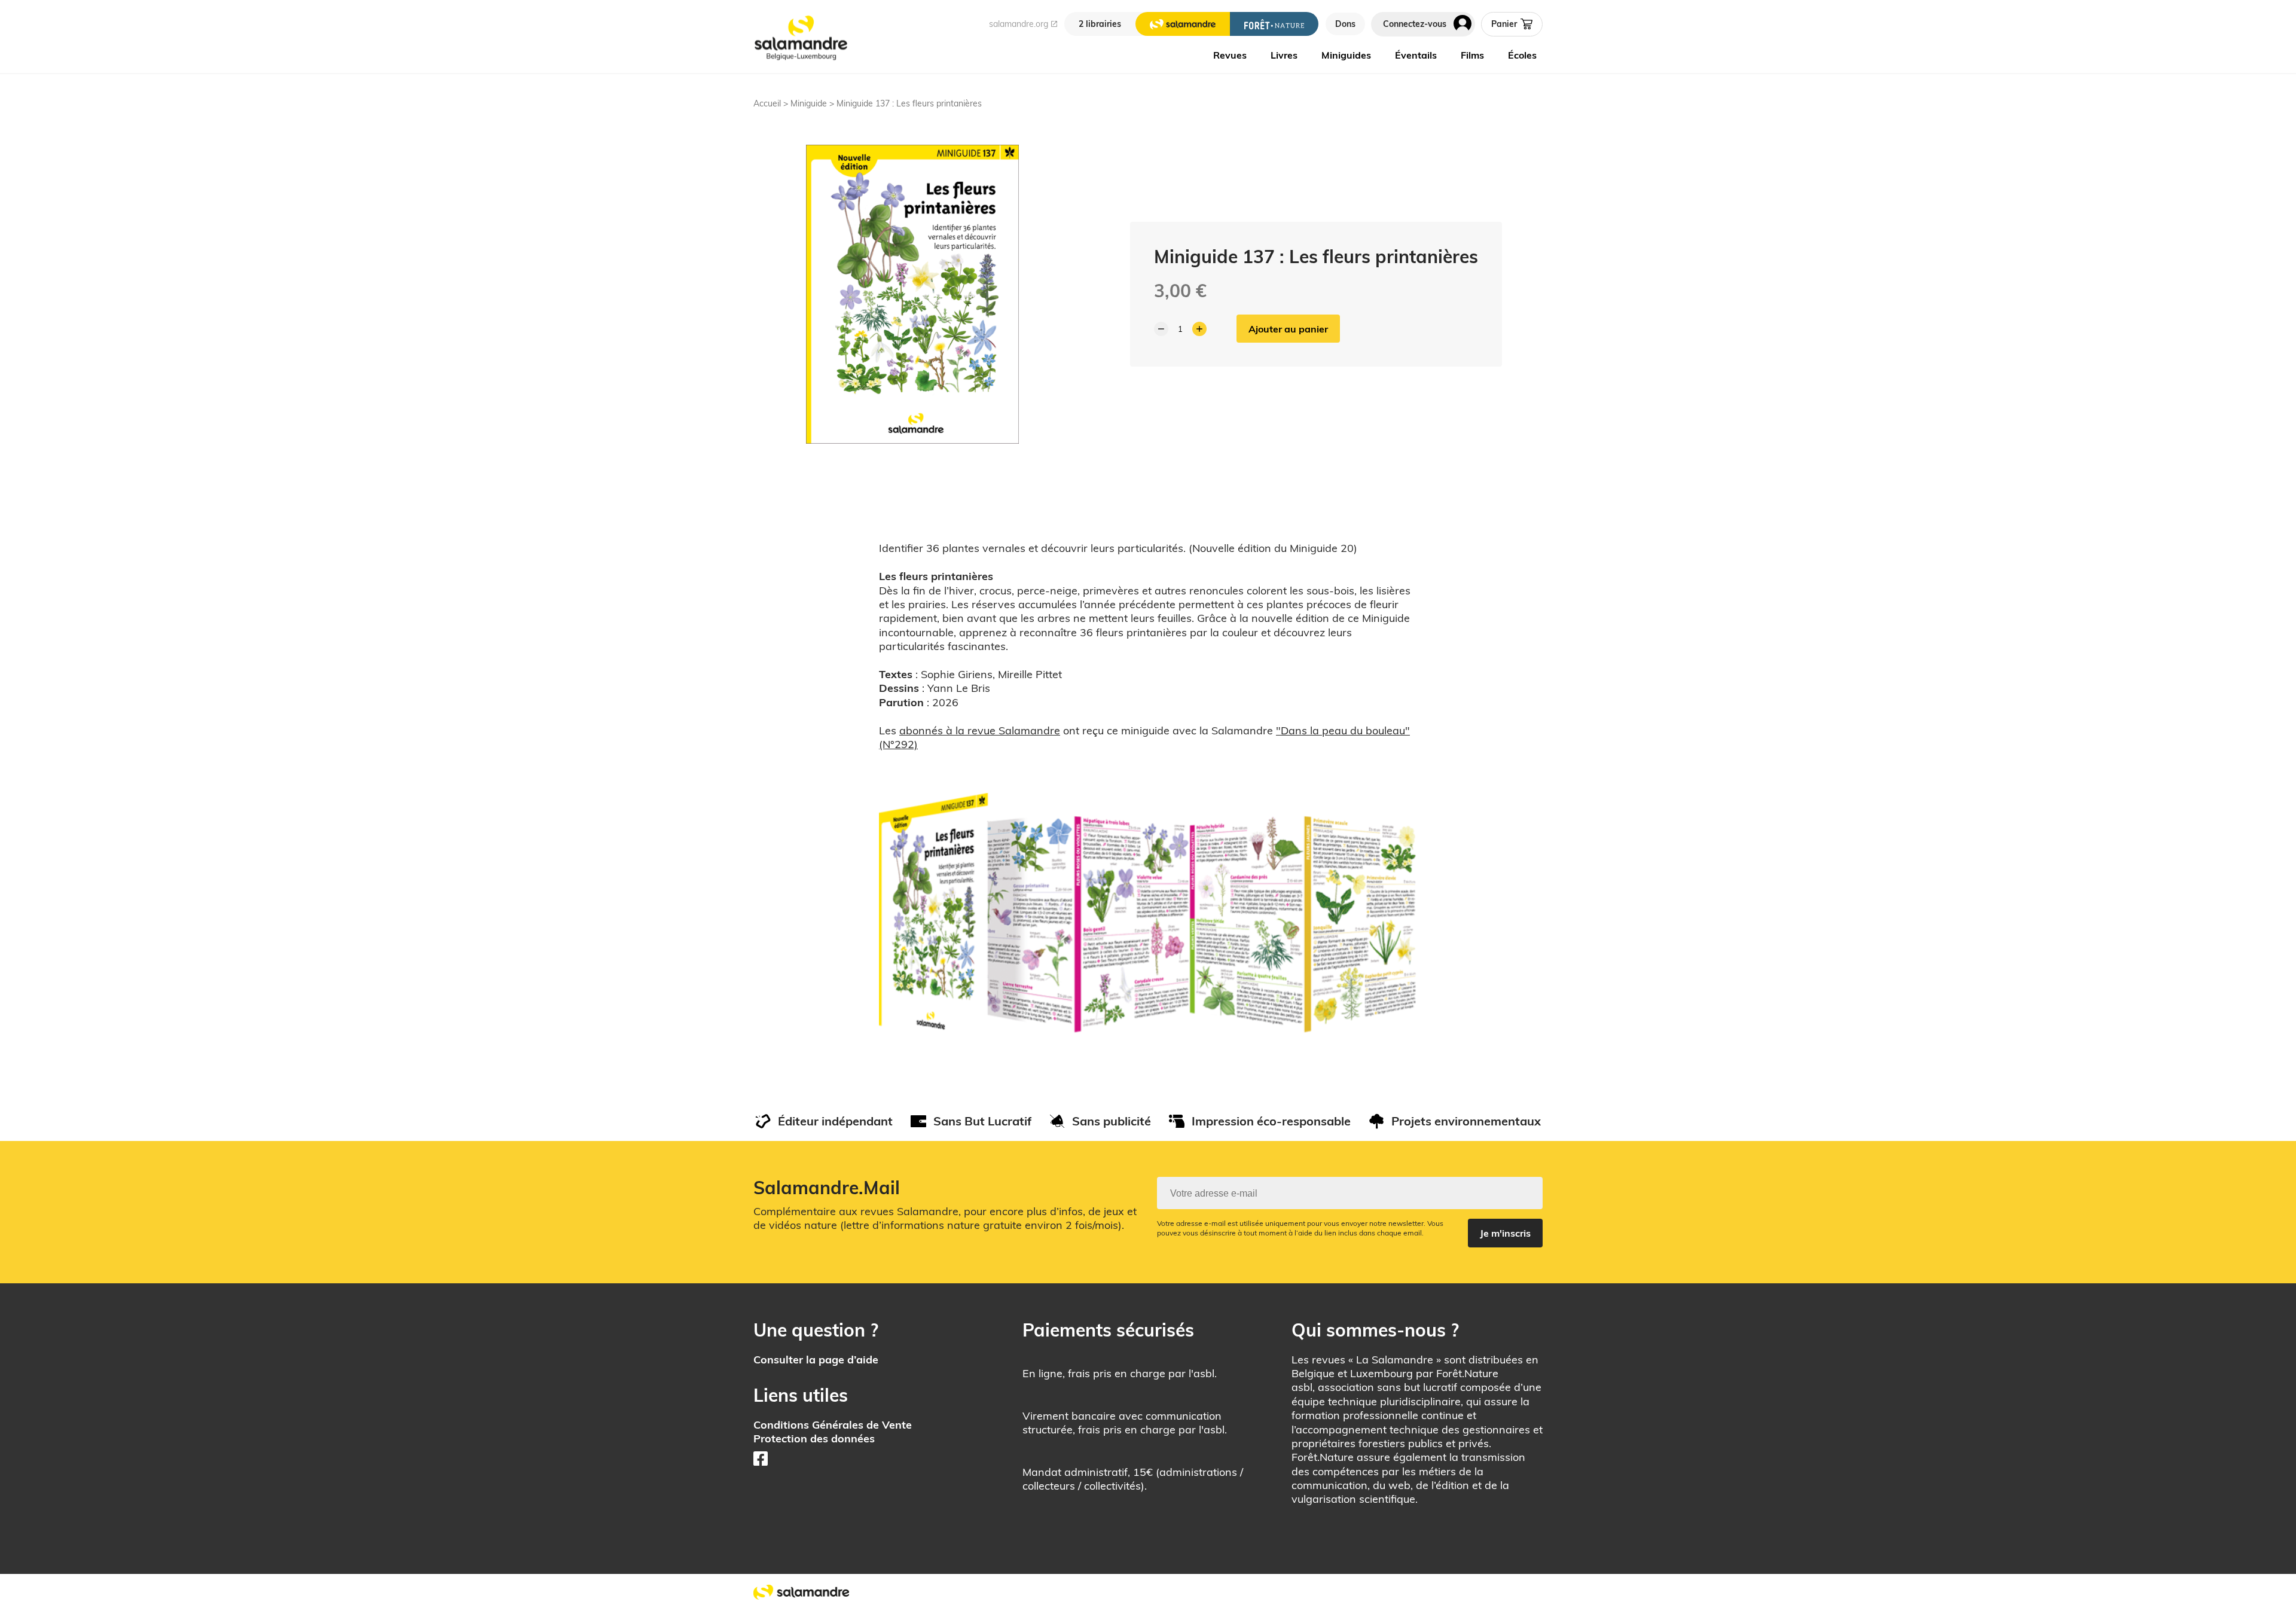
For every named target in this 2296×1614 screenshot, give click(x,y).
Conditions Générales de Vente (833, 1425)
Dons (1345, 24)
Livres (1284, 55)
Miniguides (1346, 55)
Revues (1230, 55)
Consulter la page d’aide (816, 1360)
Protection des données (814, 1438)
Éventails (1416, 55)
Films (1472, 55)
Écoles (1522, 55)
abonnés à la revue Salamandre (980, 730)
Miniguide (809, 103)
